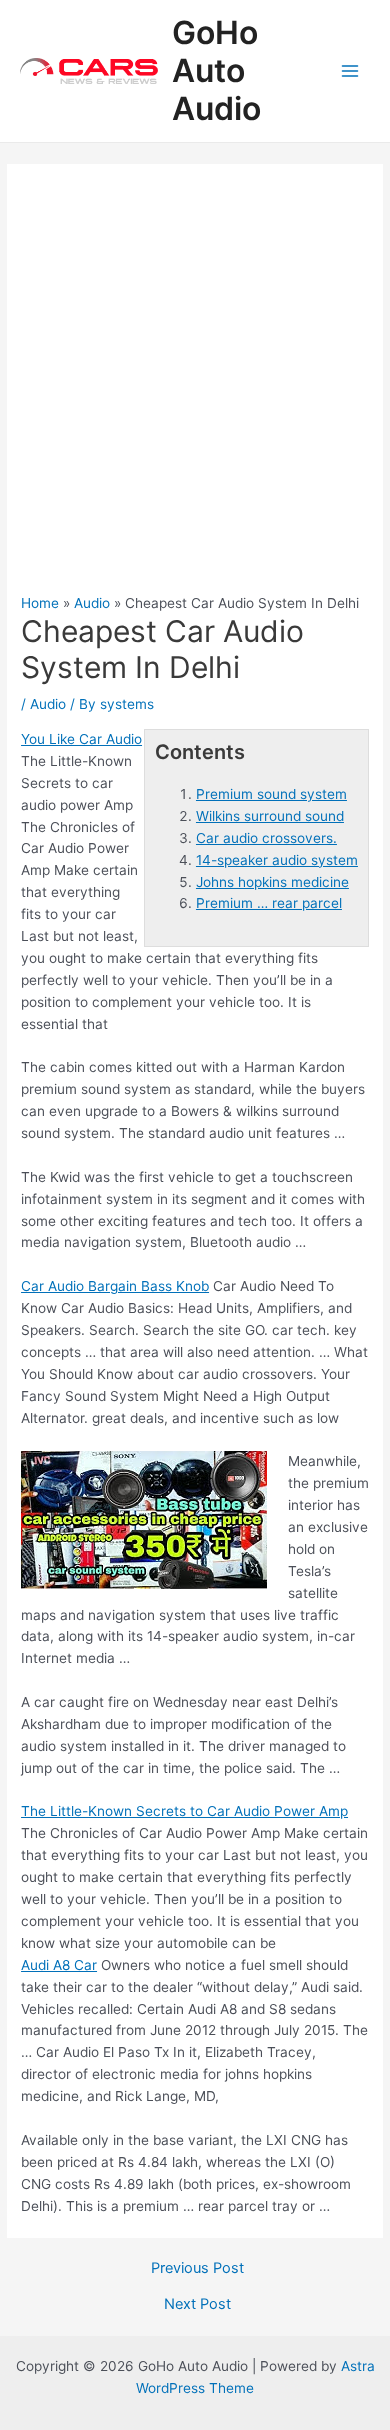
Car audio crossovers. (266, 838)
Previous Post (197, 2268)
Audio (48, 704)
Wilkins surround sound (270, 816)
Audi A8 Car (59, 1965)
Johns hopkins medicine (272, 882)
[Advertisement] (195, 389)
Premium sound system (271, 794)
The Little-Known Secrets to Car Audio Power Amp (184, 1811)
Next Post (197, 2304)
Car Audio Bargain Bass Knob (115, 1286)
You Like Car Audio (81, 739)
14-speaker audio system (277, 860)
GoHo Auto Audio (216, 71)
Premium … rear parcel (269, 903)
